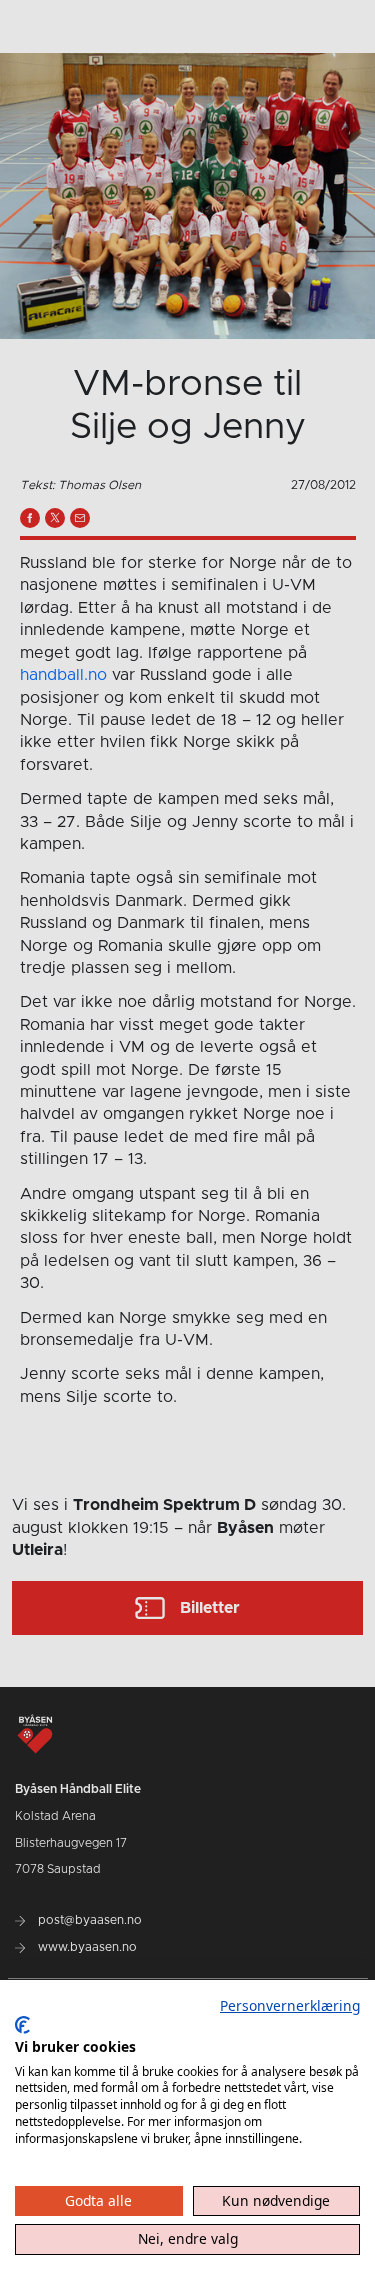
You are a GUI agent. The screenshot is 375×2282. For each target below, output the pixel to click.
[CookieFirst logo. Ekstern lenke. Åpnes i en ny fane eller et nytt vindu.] (22, 2025)
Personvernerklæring (290, 2005)
